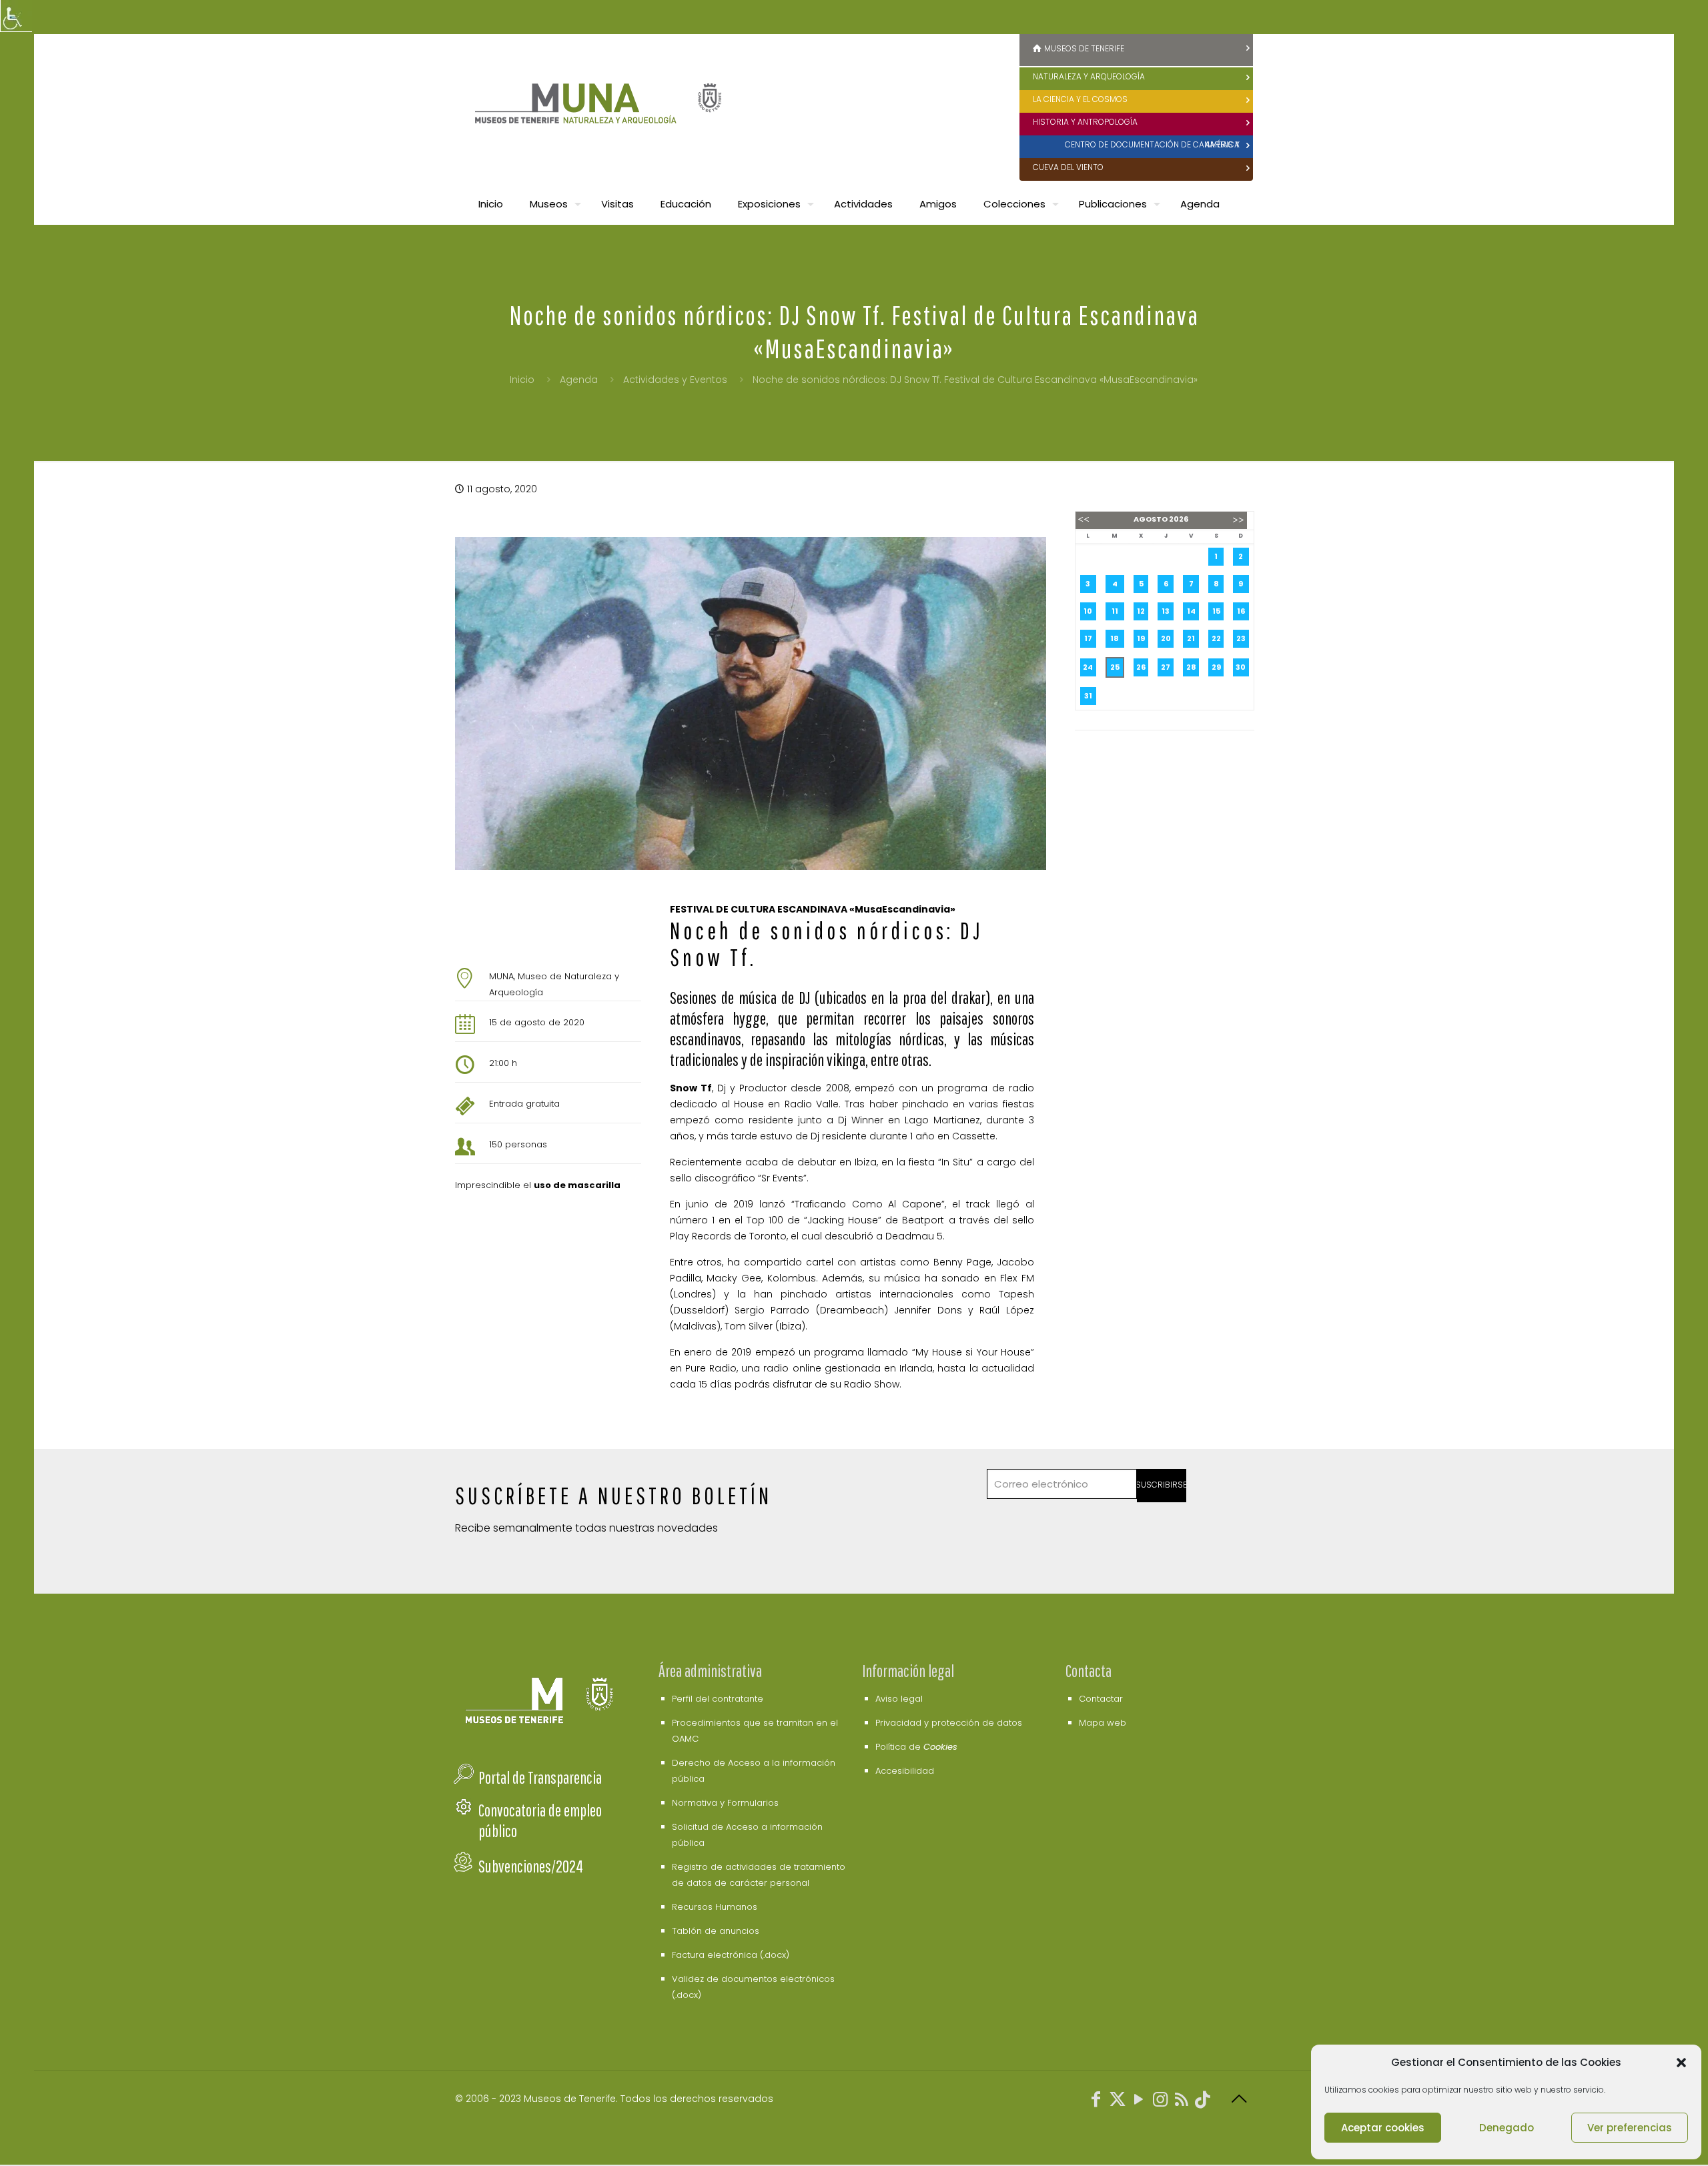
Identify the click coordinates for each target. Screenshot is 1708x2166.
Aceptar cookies (1383, 2128)
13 (1166, 611)
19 (1141, 638)
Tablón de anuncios (716, 1931)
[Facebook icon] (1096, 2102)
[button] (1681, 2063)
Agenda (579, 380)
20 (1166, 638)
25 (1115, 667)
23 (1241, 638)
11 (1115, 611)
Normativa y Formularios (725, 1803)
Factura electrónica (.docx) (731, 1955)
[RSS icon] (1182, 2102)
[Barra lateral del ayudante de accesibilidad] (16, 16)
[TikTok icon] (1203, 2102)
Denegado (1507, 2128)
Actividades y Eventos (675, 380)
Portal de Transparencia (540, 1777)
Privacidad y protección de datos (949, 1723)
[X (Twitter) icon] (1118, 2102)
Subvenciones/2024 (531, 1866)
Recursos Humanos (715, 1907)
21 (1191, 638)
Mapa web (1103, 1723)
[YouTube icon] (1139, 2102)
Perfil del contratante (718, 1699)
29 (1216, 667)
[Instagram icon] (1160, 2102)
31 (1088, 696)
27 (1166, 667)
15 (1216, 611)
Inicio (522, 380)
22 (1216, 638)
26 (1141, 667)
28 (1191, 667)
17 (1088, 638)
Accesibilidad (905, 1771)
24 (1088, 667)
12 (1141, 611)
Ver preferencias (1630, 2128)
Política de (916, 1747)
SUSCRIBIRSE (1162, 1485)
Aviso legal (899, 1699)
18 (1115, 638)
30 (1241, 667)
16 (1241, 611)
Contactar (1101, 1699)
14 (1191, 611)
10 (1088, 611)
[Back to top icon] (1239, 2099)
